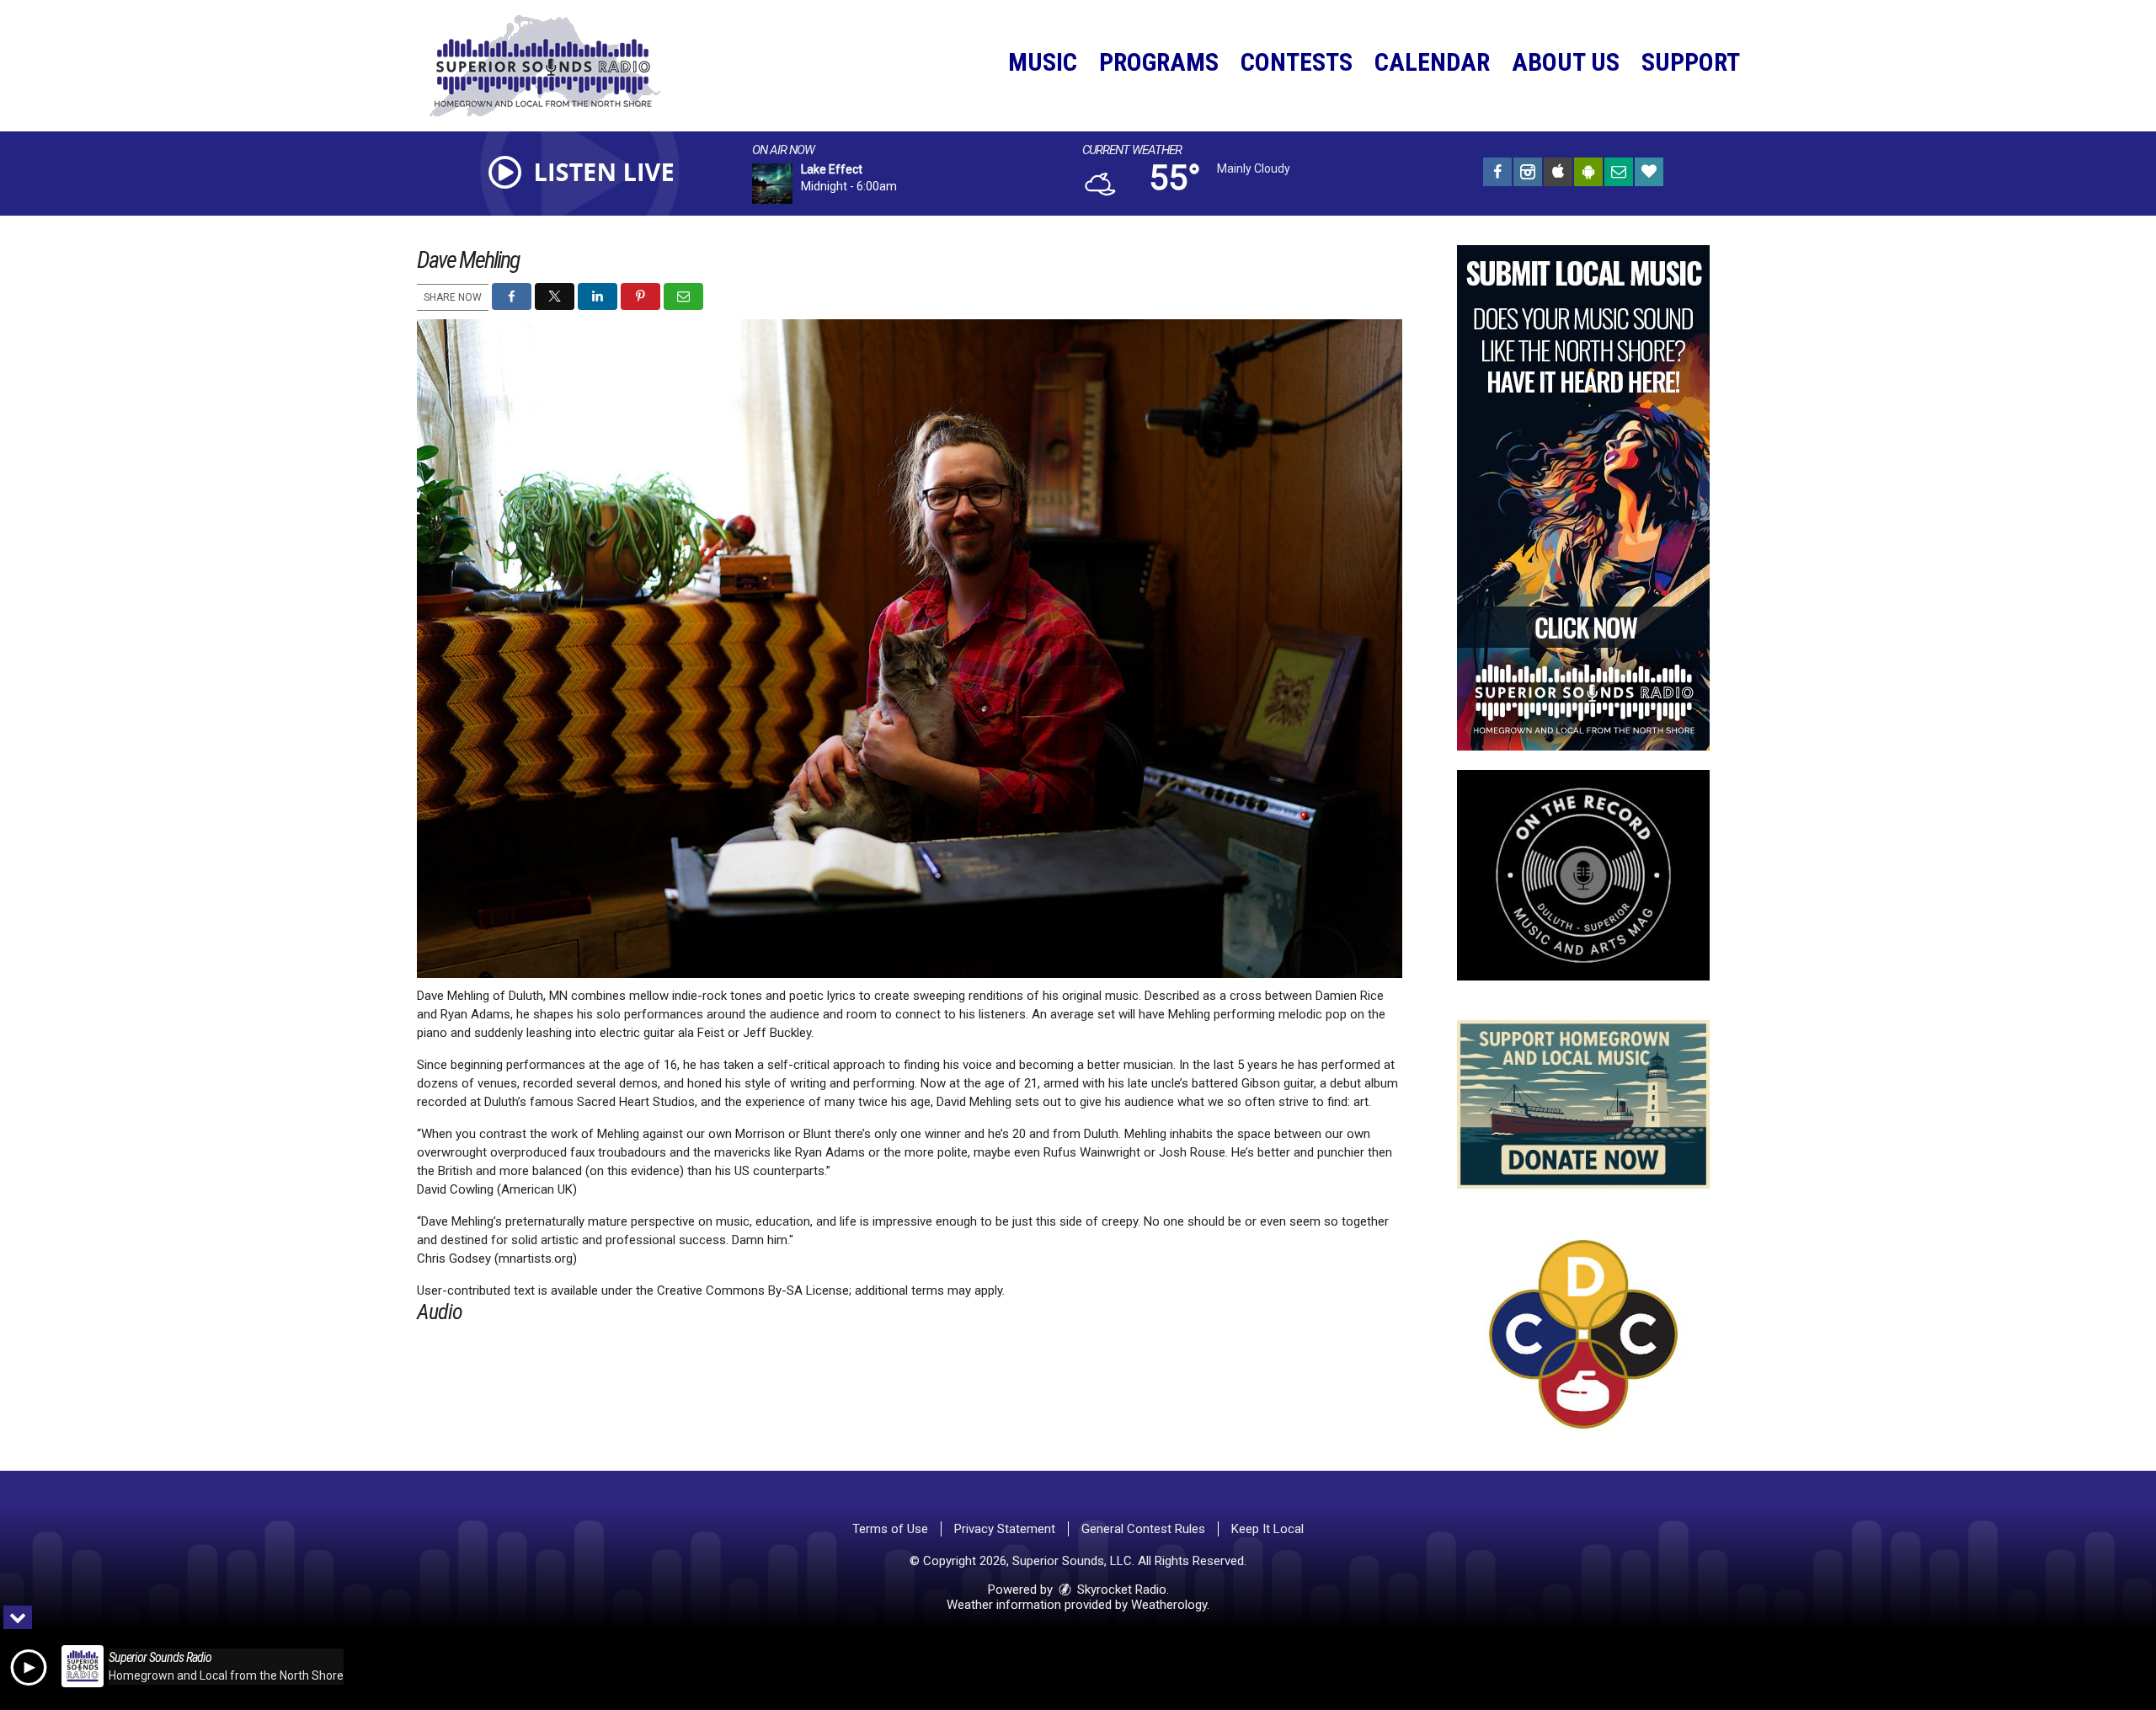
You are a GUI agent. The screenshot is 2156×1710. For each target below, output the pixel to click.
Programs (1159, 62)
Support (1691, 62)
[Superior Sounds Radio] (558, 65)
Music (1043, 62)
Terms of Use (890, 1529)
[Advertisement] (1583, 498)
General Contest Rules (1143, 1529)
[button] (512, 297)
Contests (1297, 62)
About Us (1566, 62)
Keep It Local (1267, 1529)
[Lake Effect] (792, 184)
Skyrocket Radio (1120, 1590)
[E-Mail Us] (1619, 174)
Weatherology (1169, 1605)
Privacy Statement (1005, 1529)
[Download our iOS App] (1558, 174)
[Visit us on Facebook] (1497, 174)
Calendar (1432, 62)
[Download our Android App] (1588, 174)
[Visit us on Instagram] (1528, 174)
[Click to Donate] (1649, 174)
